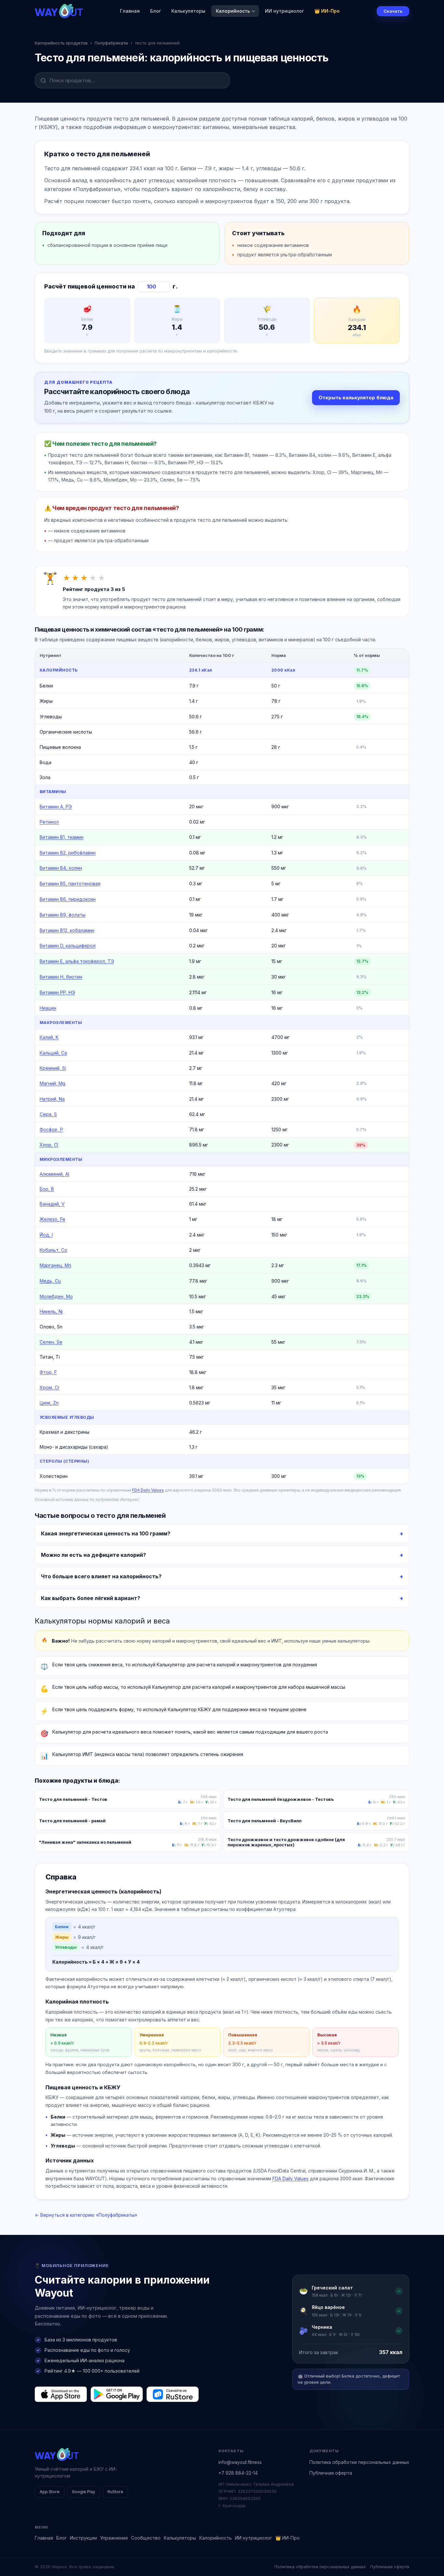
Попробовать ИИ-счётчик (256, 1309)
